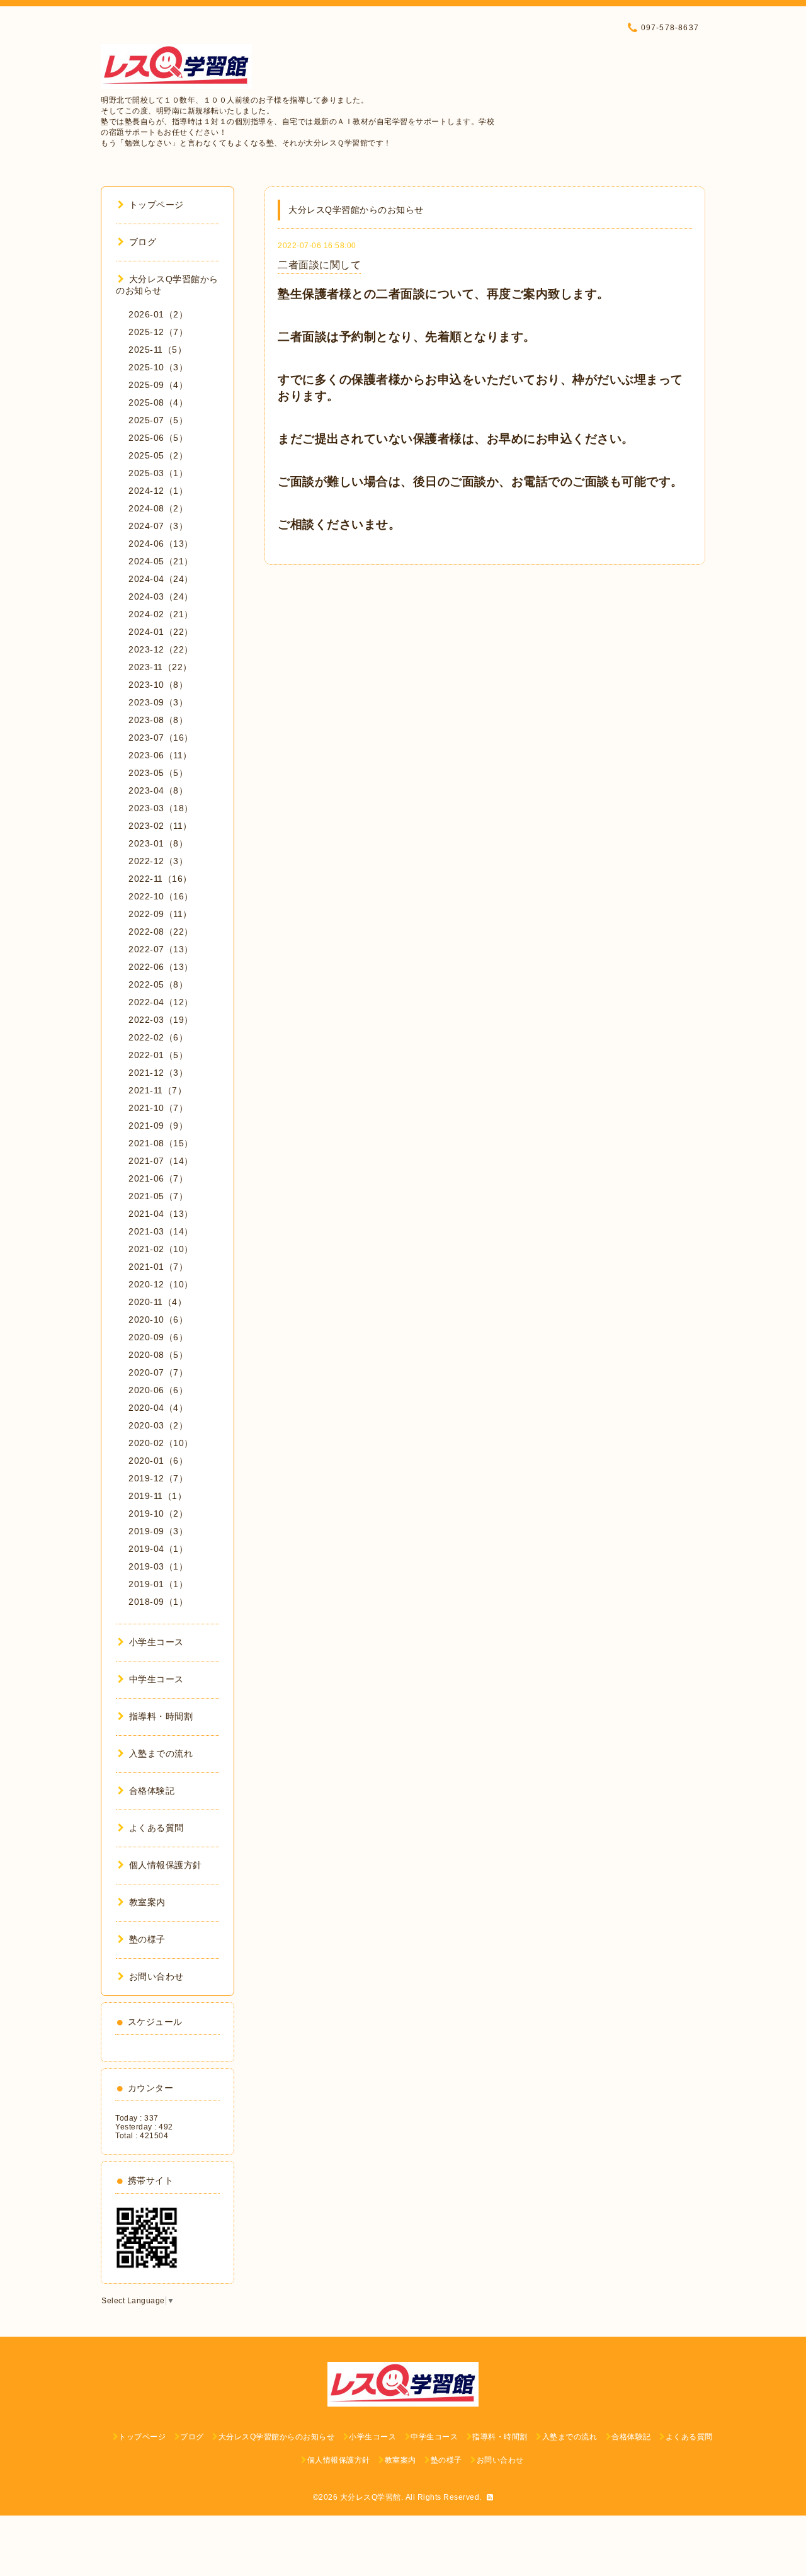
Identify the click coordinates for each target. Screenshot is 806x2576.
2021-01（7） (158, 1267)
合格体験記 (152, 1791)
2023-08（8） (158, 720)
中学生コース (156, 1679)
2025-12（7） (158, 332)
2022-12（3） (158, 861)
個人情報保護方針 (166, 1865)
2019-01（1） (158, 1584)
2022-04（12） (161, 1002)
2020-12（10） (161, 1284)
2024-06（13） (161, 544)
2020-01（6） (158, 1461)
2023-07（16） (161, 738)
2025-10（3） (158, 367)
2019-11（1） (157, 1496)
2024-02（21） (161, 614)
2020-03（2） (158, 1425)
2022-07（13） (161, 949)
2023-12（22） (161, 649)
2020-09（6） (158, 1337)
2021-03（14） (161, 1231)
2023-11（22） (160, 667)
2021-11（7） (157, 1090)
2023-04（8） (158, 790)
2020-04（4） (158, 1408)
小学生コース (156, 1642)
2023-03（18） (161, 808)
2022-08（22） (161, 932)
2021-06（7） (158, 1178)
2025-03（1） (158, 473)
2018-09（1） (158, 1602)
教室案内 (147, 1902)
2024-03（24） (161, 596)
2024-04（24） (161, 579)
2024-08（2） (158, 508)
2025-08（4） (158, 402)
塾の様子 (147, 1939)
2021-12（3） (158, 1073)
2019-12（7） (158, 1478)
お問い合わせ (156, 1976)
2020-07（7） (158, 1372)
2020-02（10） (161, 1443)
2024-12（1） (158, 491)
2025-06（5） (158, 438)
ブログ (143, 242)
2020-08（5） (158, 1355)
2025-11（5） (157, 350)
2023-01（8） (158, 843)
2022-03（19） (161, 1020)
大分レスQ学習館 (371, 2497)
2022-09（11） (160, 914)
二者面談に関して (319, 265)
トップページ (156, 205)
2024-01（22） (161, 632)
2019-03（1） (158, 1566)
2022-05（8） (158, 984)
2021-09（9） (158, 1126)
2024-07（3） (158, 526)
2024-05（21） (161, 561)
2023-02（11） (160, 826)
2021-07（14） (161, 1161)
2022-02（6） (158, 1037)
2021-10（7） (158, 1108)
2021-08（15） (161, 1143)
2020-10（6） (158, 1319)
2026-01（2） (158, 314)
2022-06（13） (161, 967)
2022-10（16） (161, 896)
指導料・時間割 (161, 1716)
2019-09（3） (158, 1531)
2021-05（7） (158, 1196)
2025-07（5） (158, 420)
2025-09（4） (158, 385)
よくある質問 (156, 1828)
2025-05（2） (158, 455)
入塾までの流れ (161, 1753)
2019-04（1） (158, 1549)
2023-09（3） (158, 702)
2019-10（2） (158, 1513)
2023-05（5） (158, 773)
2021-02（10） (161, 1249)
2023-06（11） (160, 755)
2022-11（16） (160, 879)
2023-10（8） (158, 685)
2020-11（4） (157, 1302)
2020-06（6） (158, 1390)
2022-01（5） (158, 1055)
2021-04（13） (161, 1214)
